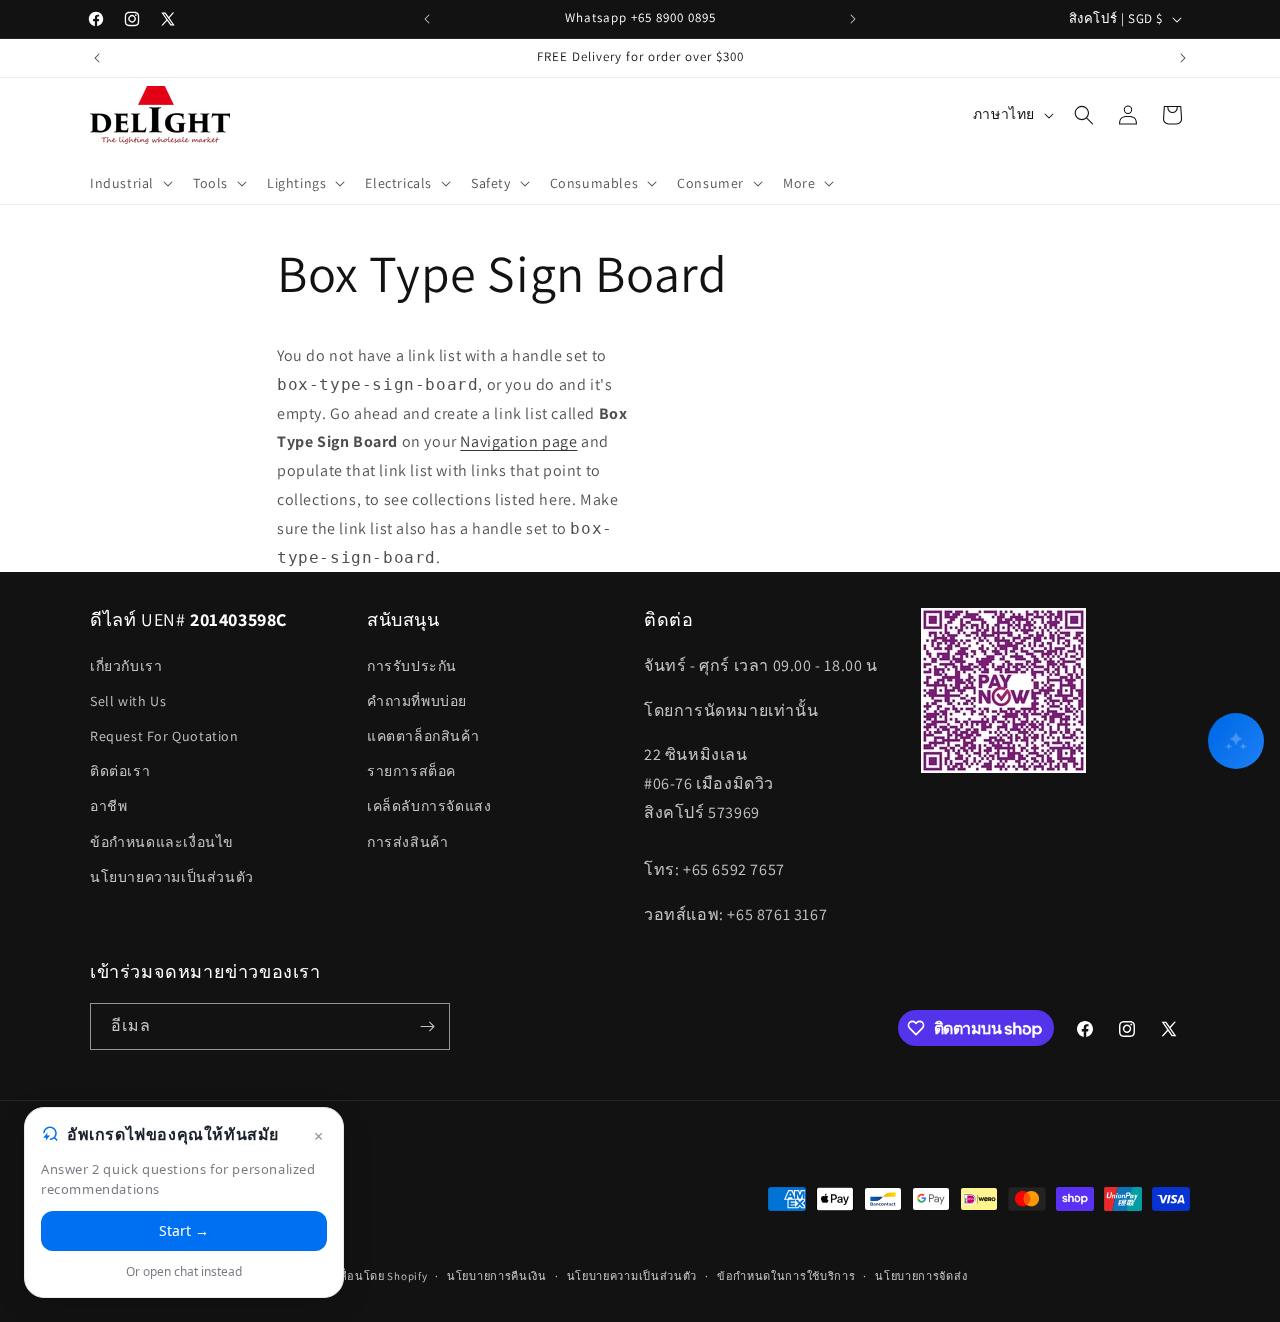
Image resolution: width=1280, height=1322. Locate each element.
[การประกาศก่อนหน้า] (427, 19)
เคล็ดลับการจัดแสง (429, 806)
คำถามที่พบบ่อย (417, 701)
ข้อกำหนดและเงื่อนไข (162, 842)
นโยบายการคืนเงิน (497, 1276)
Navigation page (518, 441)
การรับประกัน (412, 666)
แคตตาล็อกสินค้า (423, 736)
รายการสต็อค (411, 771)
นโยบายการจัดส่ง (921, 1276)
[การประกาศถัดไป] (853, 19)
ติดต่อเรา (120, 771)
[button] (129, 183)
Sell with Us (128, 701)
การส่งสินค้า (407, 842)
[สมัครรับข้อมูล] (427, 1026)
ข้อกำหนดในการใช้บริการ (786, 1276)
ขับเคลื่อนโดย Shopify (369, 1276)
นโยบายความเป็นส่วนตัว (172, 877)
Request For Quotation (164, 736)
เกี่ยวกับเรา (126, 666)
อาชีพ (108, 806)
